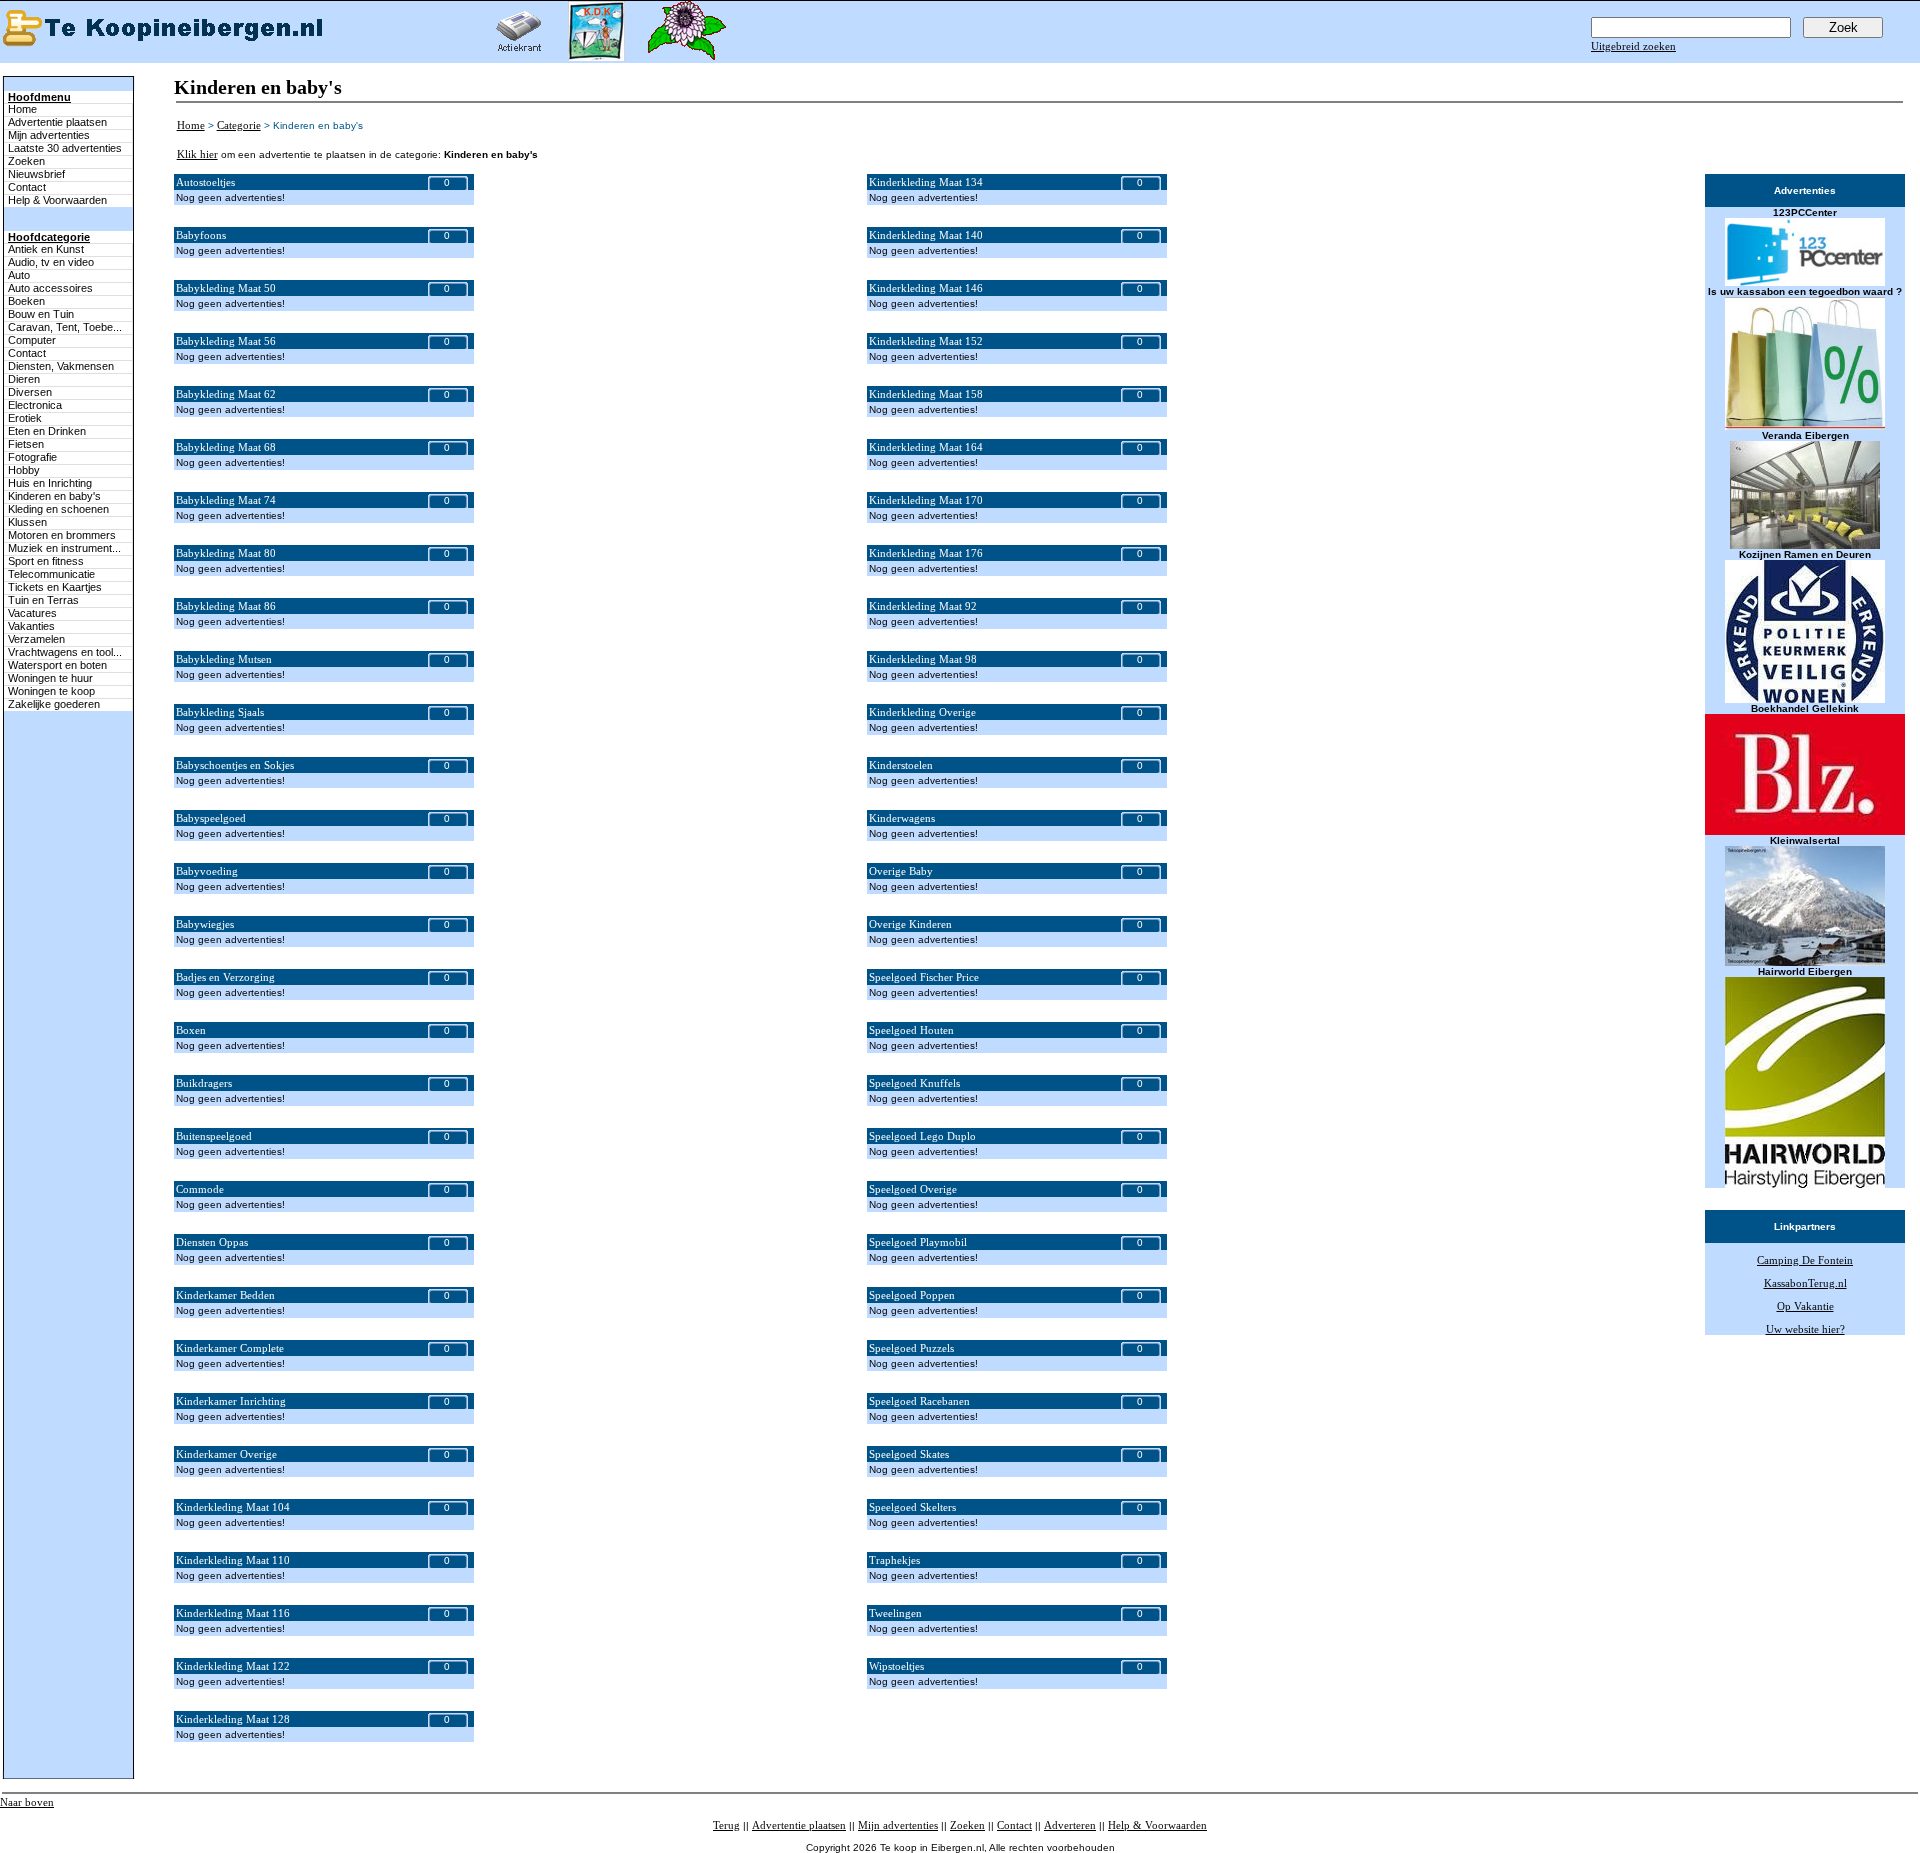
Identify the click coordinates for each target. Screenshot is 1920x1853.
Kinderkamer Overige (226, 1454)
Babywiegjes (205, 924)
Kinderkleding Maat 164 (926, 447)
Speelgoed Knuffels (914, 1083)
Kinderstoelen (901, 765)
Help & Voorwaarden (57, 200)
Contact (27, 187)
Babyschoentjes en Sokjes (235, 765)
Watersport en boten (57, 665)
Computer (32, 340)
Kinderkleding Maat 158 (926, 394)
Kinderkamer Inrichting (231, 1401)
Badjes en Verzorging (225, 977)
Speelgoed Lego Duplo (922, 1136)
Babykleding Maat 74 (226, 500)
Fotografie (32, 457)
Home (22, 109)
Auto (19, 275)
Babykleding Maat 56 (226, 341)
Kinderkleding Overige (922, 712)
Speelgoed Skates (909, 1454)
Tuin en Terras (43, 600)
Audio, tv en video (51, 262)
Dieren (24, 379)
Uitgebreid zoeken (1633, 46)
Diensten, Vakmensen (61, 366)
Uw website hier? (1805, 1329)
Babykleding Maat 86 (226, 606)
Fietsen (26, 444)
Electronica (35, 405)
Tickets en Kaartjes (55, 587)
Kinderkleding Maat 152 (926, 341)
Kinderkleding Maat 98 (923, 659)
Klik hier (197, 154)
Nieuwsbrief (36, 174)
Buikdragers (204, 1083)
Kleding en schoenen (58, 509)
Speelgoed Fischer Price (924, 977)
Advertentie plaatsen (57, 122)
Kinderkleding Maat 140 (926, 235)
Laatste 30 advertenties (65, 148)
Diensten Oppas (212, 1242)
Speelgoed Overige (913, 1189)
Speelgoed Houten (911, 1030)
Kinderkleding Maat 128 (233, 1719)
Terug (726, 1825)
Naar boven (27, 1802)
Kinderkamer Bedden (225, 1295)
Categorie (239, 125)
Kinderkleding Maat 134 (926, 182)
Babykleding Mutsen (224, 659)
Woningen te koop (51, 691)
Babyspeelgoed (211, 818)
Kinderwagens (902, 818)
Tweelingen (895, 1613)
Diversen (30, 392)
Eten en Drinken (47, 431)
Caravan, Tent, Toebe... (65, 327)
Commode (200, 1189)
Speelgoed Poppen (912, 1295)
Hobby (24, 470)
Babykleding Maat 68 (226, 447)
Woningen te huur (50, 678)
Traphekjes (894, 1560)
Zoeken (26, 161)
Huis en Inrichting (50, 483)
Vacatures (32, 613)
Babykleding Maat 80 (226, 553)
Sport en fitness (46, 561)
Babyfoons (201, 235)
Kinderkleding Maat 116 (233, 1613)
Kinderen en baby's (54, 496)
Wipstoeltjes (896, 1666)
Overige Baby (901, 871)
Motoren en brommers (62, 535)
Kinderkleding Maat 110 (233, 1560)
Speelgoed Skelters (912, 1507)
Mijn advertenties (49, 135)
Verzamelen (36, 639)
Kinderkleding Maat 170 (926, 500)
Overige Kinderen (910, 924)
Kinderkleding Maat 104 (233, 1507)
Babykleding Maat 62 (226, 394)
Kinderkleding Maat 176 (926, 553)
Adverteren (1070, 1825)
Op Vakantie (1805, 1306)
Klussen (27, 522)
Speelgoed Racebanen (919, 1401)
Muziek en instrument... (64, 548)
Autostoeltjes (205, 182)
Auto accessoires (50, 288)
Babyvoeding (207, 871)
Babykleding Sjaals (220, 712)
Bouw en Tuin (41, 314)
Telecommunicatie (51, 574)
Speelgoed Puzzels (911, 1348)
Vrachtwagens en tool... (65, 652)
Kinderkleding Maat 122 (233, 1666)
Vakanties (31, 626)
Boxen (191, 1030)
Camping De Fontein (1805, 1260)
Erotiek (25, 418)
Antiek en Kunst (46, 249)
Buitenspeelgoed (214, 1136)
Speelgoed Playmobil (918, 1242)
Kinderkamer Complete (230, 1348)
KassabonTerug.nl (1805, 1283)
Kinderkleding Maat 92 (923, 606)
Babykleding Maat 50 (226, 288)
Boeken (26, 301)
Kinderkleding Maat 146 (926, 288)
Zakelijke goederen (54, 704)
